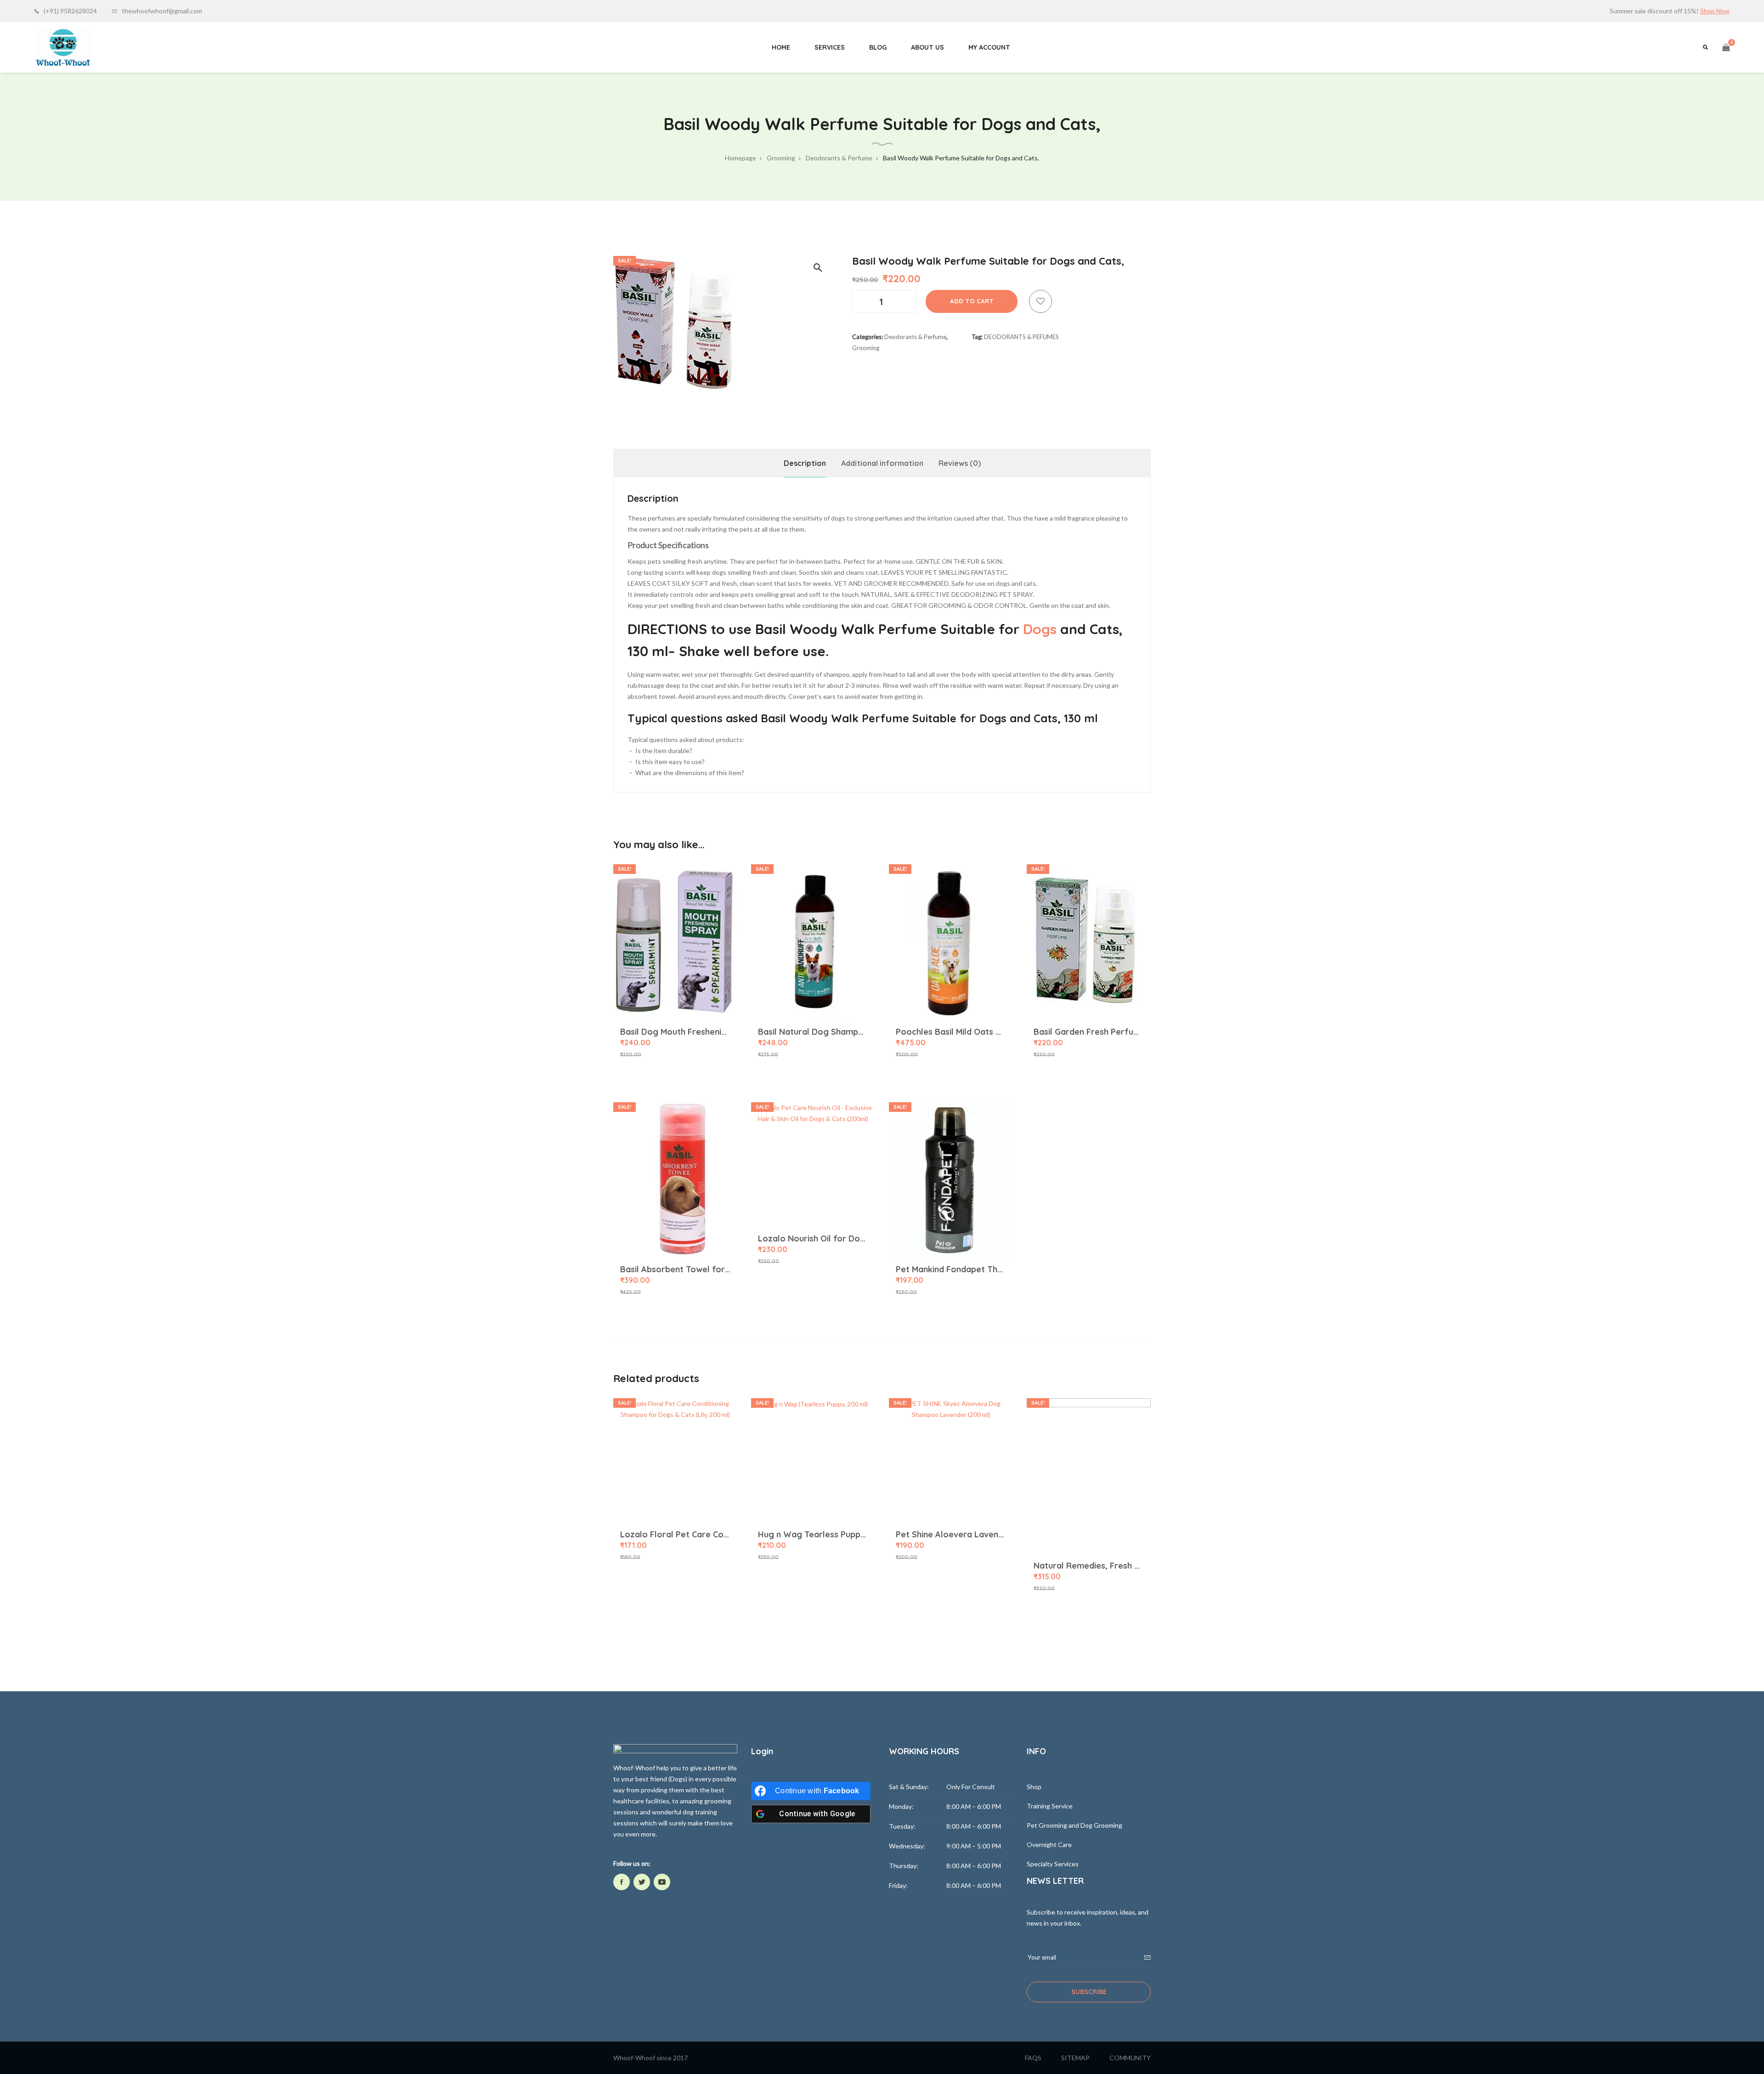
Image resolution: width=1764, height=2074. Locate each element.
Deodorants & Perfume (915, 337)
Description (805, 463)
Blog (878, 47)
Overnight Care (1049, 1844)
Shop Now (1715, 11)
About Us (927, 47)
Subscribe (1089, 1992)
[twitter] (642, 1882)
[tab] (805, 463)
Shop (1034, 1787)
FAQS (1033, 2058)
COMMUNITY (1130, 2058)
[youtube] (662, 1882)
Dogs (1040, 629)
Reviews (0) (960, 463)
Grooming (866, 348)
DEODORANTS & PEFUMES (1021, 337)
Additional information (882, 463)
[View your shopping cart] (1726, 47)
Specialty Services (1053, 1864)
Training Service (1050, 1806)
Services (830, 47)
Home (781, 47)
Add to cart (972, 301)
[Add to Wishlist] (1040, 301)
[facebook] (622, 1882)
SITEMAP (1075, 2058)
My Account (989, 47)
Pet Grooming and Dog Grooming (1074, 1825)
